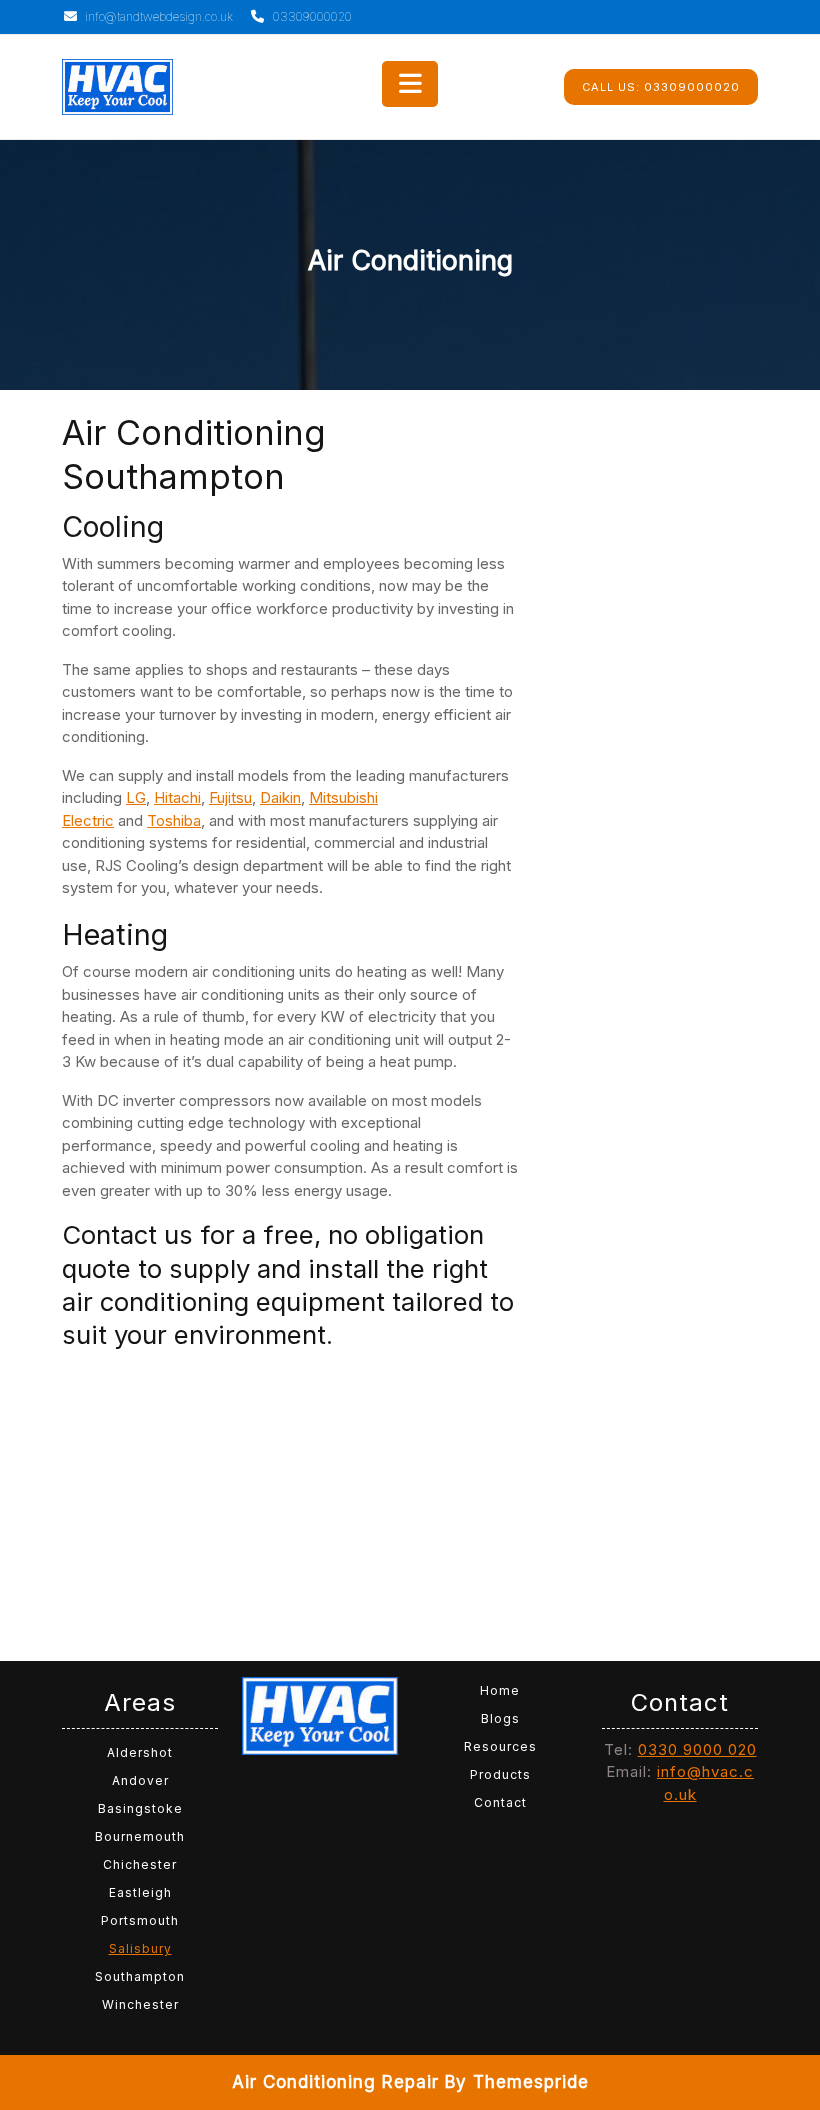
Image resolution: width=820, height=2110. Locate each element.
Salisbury (140, 1948)
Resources (500, 1746)
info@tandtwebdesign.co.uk (157, 16)
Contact (500, 1802)
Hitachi (177, 797)
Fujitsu (230, 797)
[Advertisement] (290, 1500)
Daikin (280, 797)
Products (500, 1774)
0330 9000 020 (697, 1749)
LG (136, 797)
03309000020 (310, 16)
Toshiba (174, 820)
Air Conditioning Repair (335, 2082)
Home (500, 1690)
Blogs (500, 1718)
